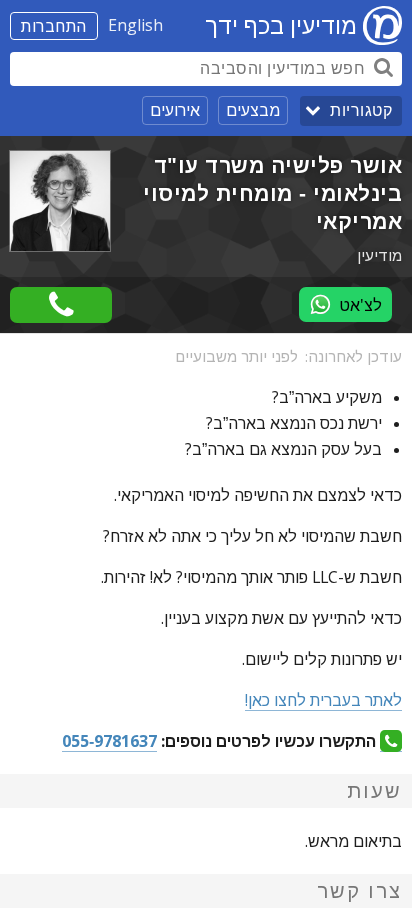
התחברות (54, 26)
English (135, 25)
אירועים (175, 110)
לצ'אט (360, 305)
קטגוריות (361, 110)
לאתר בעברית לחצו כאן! (323, 700)
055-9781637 (109, 741)
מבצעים (253, 110)
